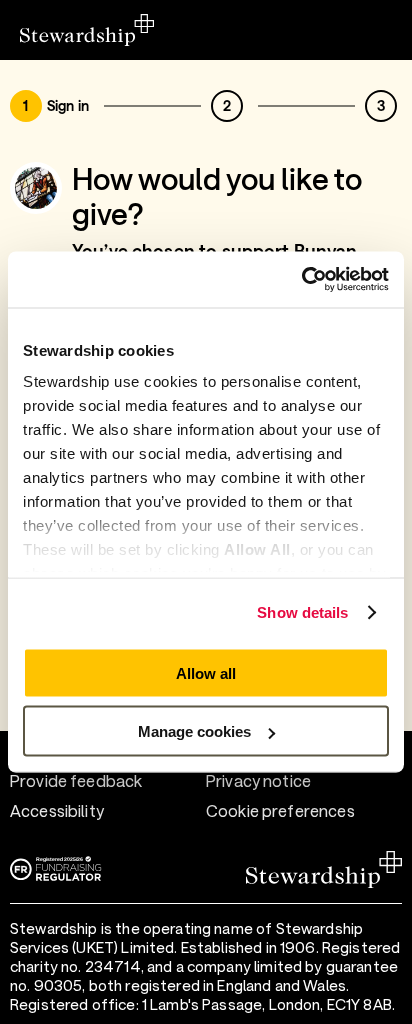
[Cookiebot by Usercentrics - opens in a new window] (301, 280)
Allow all (206, 672)
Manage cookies (194, 731)
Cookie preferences (280, 810)
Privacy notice (258, 780)
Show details (302, 612)
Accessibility (57, 810)
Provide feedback (76, 780)
